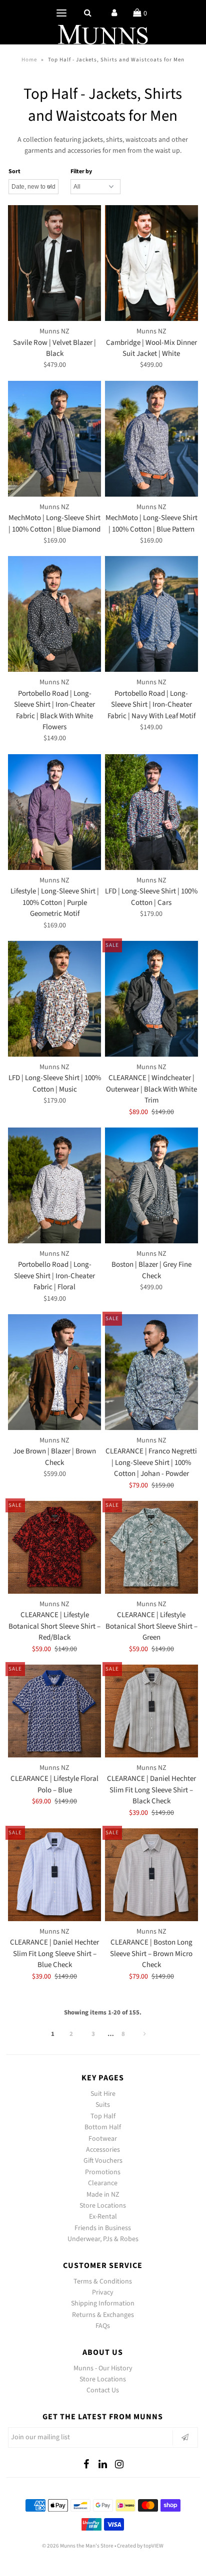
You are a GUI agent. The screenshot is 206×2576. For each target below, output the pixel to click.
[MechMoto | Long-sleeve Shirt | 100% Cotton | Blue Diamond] (54, 439)
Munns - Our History (103, 2368)
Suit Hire (103, 2094)
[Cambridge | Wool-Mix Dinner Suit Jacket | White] (151, 263)
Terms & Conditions (103, 2282)
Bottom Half (103, 2127)
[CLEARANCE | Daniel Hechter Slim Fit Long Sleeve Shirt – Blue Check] (54, 1875)
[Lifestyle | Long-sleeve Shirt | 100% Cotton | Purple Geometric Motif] (54, 812)
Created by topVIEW (140, 2546)
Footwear (103, 2139)
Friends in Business (103, 2228)
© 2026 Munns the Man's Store (78, 2546)
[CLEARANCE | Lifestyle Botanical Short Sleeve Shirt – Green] (151, 1547)
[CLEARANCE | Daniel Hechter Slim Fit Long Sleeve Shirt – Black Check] (151, 1711)
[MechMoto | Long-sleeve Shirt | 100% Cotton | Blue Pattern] (151, 439)
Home (29, 60)
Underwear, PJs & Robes (103, 2239)
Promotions (103, 2172)
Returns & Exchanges (103, 2315)
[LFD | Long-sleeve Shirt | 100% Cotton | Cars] (151, 812)
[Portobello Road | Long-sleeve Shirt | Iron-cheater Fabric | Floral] (54, 1185)
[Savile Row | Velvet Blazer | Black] (54, 263)
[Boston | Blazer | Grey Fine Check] (151, 1185)
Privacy (103, 2292)
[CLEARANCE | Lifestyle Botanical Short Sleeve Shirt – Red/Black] (54, 1547)
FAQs (103, 2326)
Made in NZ (103, 2195)
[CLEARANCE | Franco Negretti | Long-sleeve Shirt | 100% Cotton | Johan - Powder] (151, 1372)
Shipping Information (103, 2303)
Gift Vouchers (103, 2161)
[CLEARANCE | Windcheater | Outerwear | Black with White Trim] (151, 999)
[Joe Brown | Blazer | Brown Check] (54, 1372)
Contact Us (103, 2390)
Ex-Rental (103, 2217)
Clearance (103, 2183)
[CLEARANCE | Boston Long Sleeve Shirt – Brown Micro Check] (151, 1875)
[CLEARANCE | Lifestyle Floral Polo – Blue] (54, 1711)
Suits (103, 2105)
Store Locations (103, 2206)
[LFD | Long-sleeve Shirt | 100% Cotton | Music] (54, 999)
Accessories (103, 2150)
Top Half (103, 2116)
